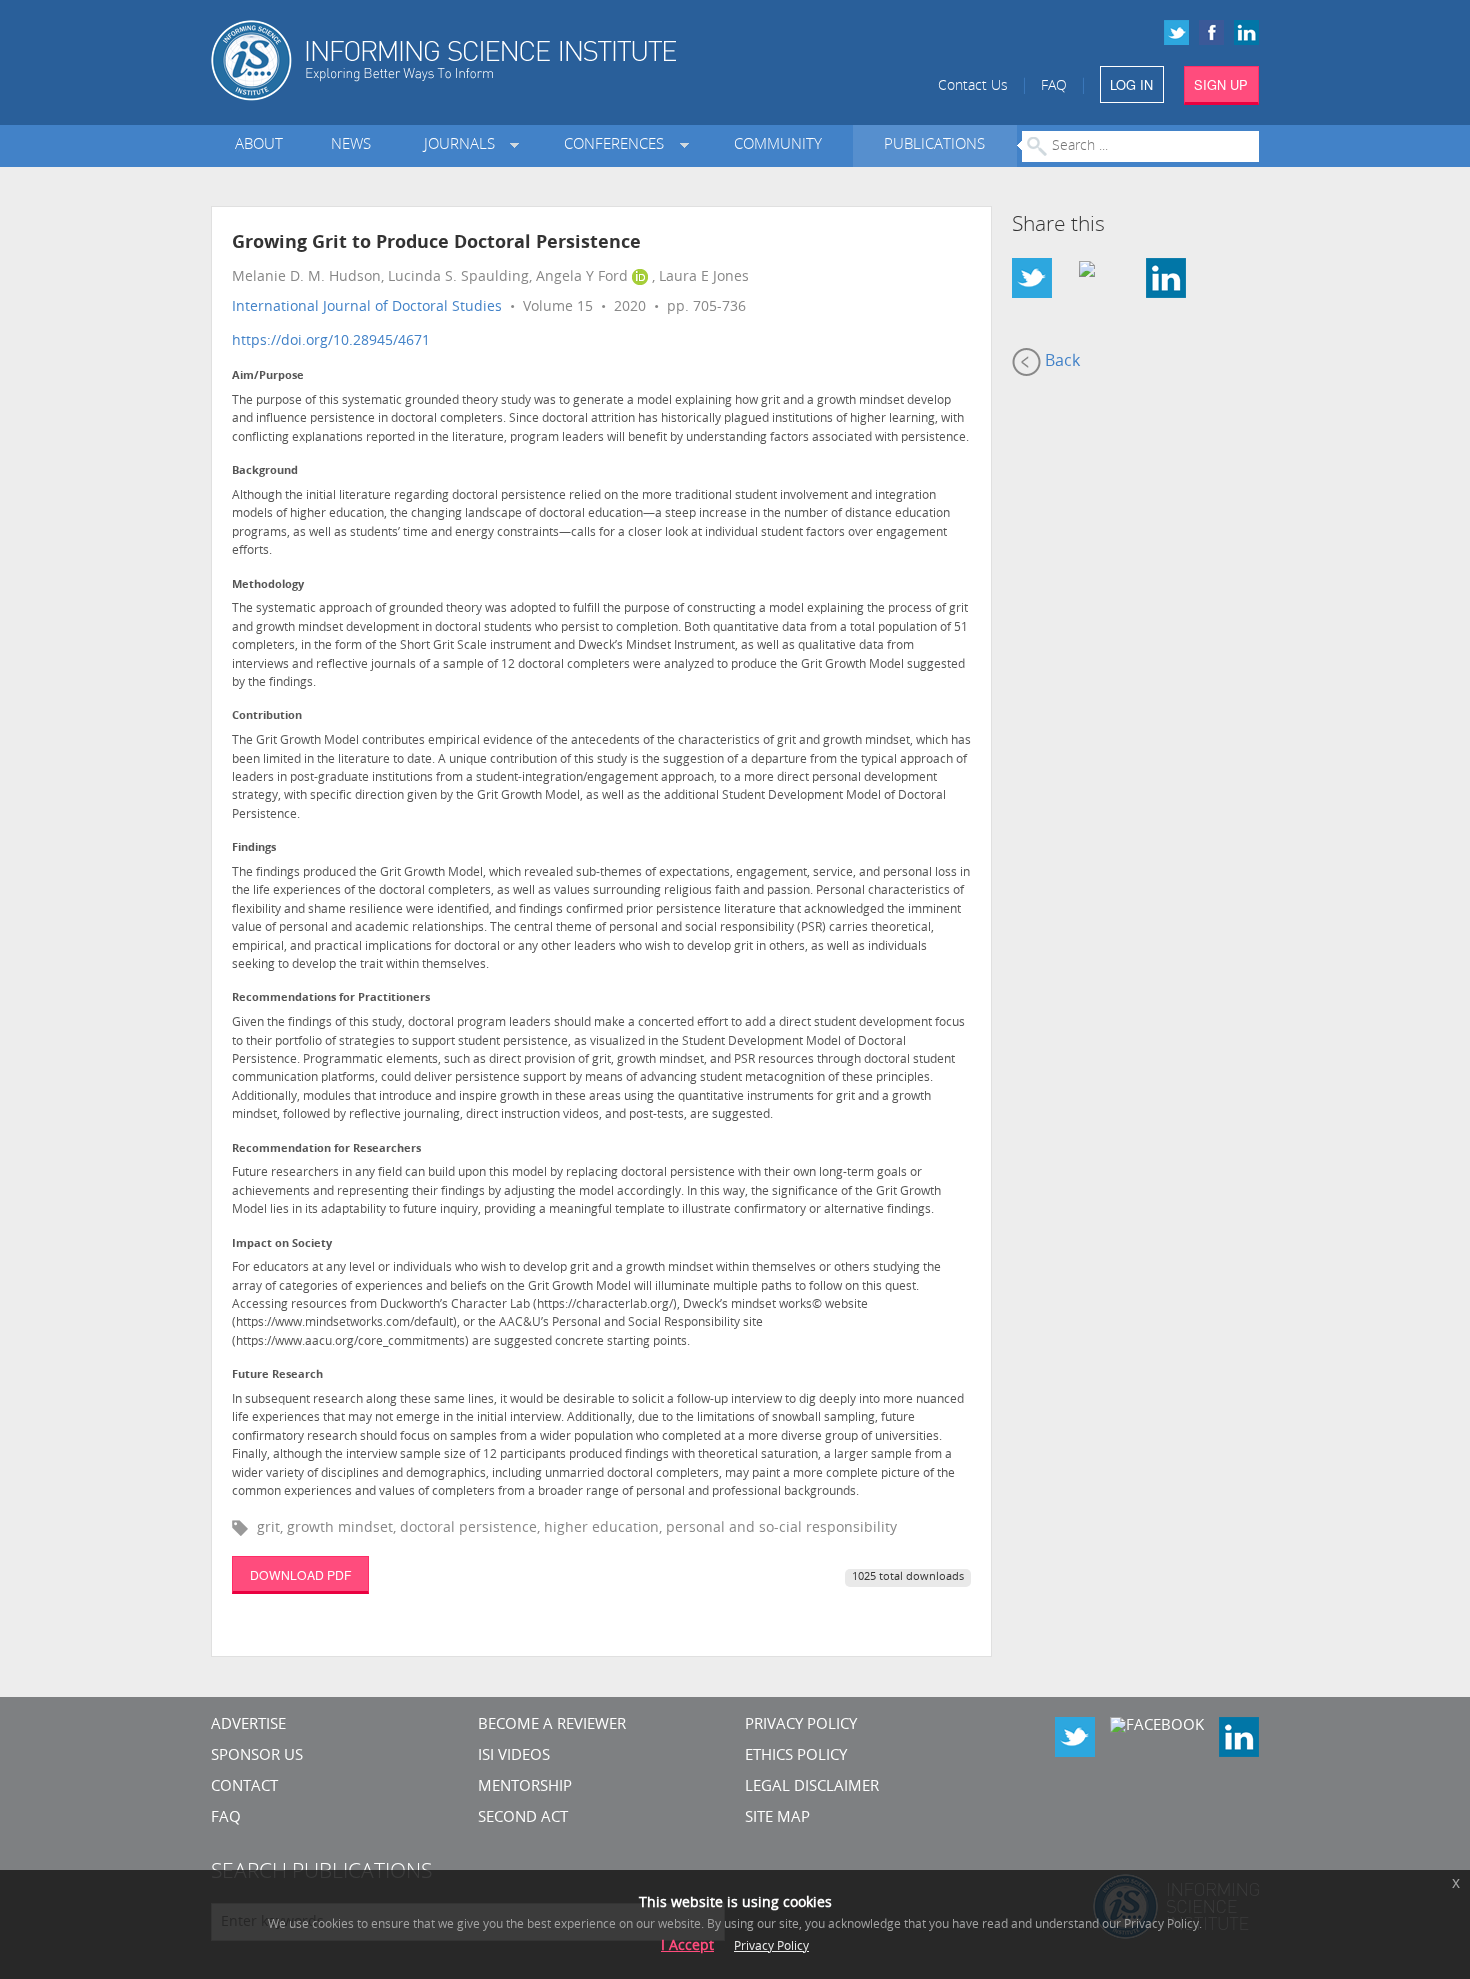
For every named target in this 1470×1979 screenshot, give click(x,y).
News (351, 145)
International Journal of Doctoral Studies (367, 307)
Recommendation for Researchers (326, 1149)
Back (1060, 362)
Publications (934, 145)
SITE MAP (777, 1818)
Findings (254, 848)
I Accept (687, 1946)
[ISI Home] (512, 60)
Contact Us (973, 86)
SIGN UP (1221, 84)
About (259, 145)
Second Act (523, 1818)
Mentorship (525, 1787)
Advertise (248, 1725)
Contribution (267, 716)
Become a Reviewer (552, 1725)
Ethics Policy (796, 1756)
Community (778, 145)
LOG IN (1131, 84)
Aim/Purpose (268, 376)
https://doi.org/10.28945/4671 (331, 341)
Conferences (618, 145)
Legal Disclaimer (812, 1787)
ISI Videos (514, 1756)
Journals (463, 145)
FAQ (1054, 86)
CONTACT (244, 1787)
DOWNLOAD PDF (300, 1574)
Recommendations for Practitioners (331, 998)
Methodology (268, 585)
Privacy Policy (801, 1725)
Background (265, 471)
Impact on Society (282, 1244)
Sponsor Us (257, 1756)
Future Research (277, 1375)
